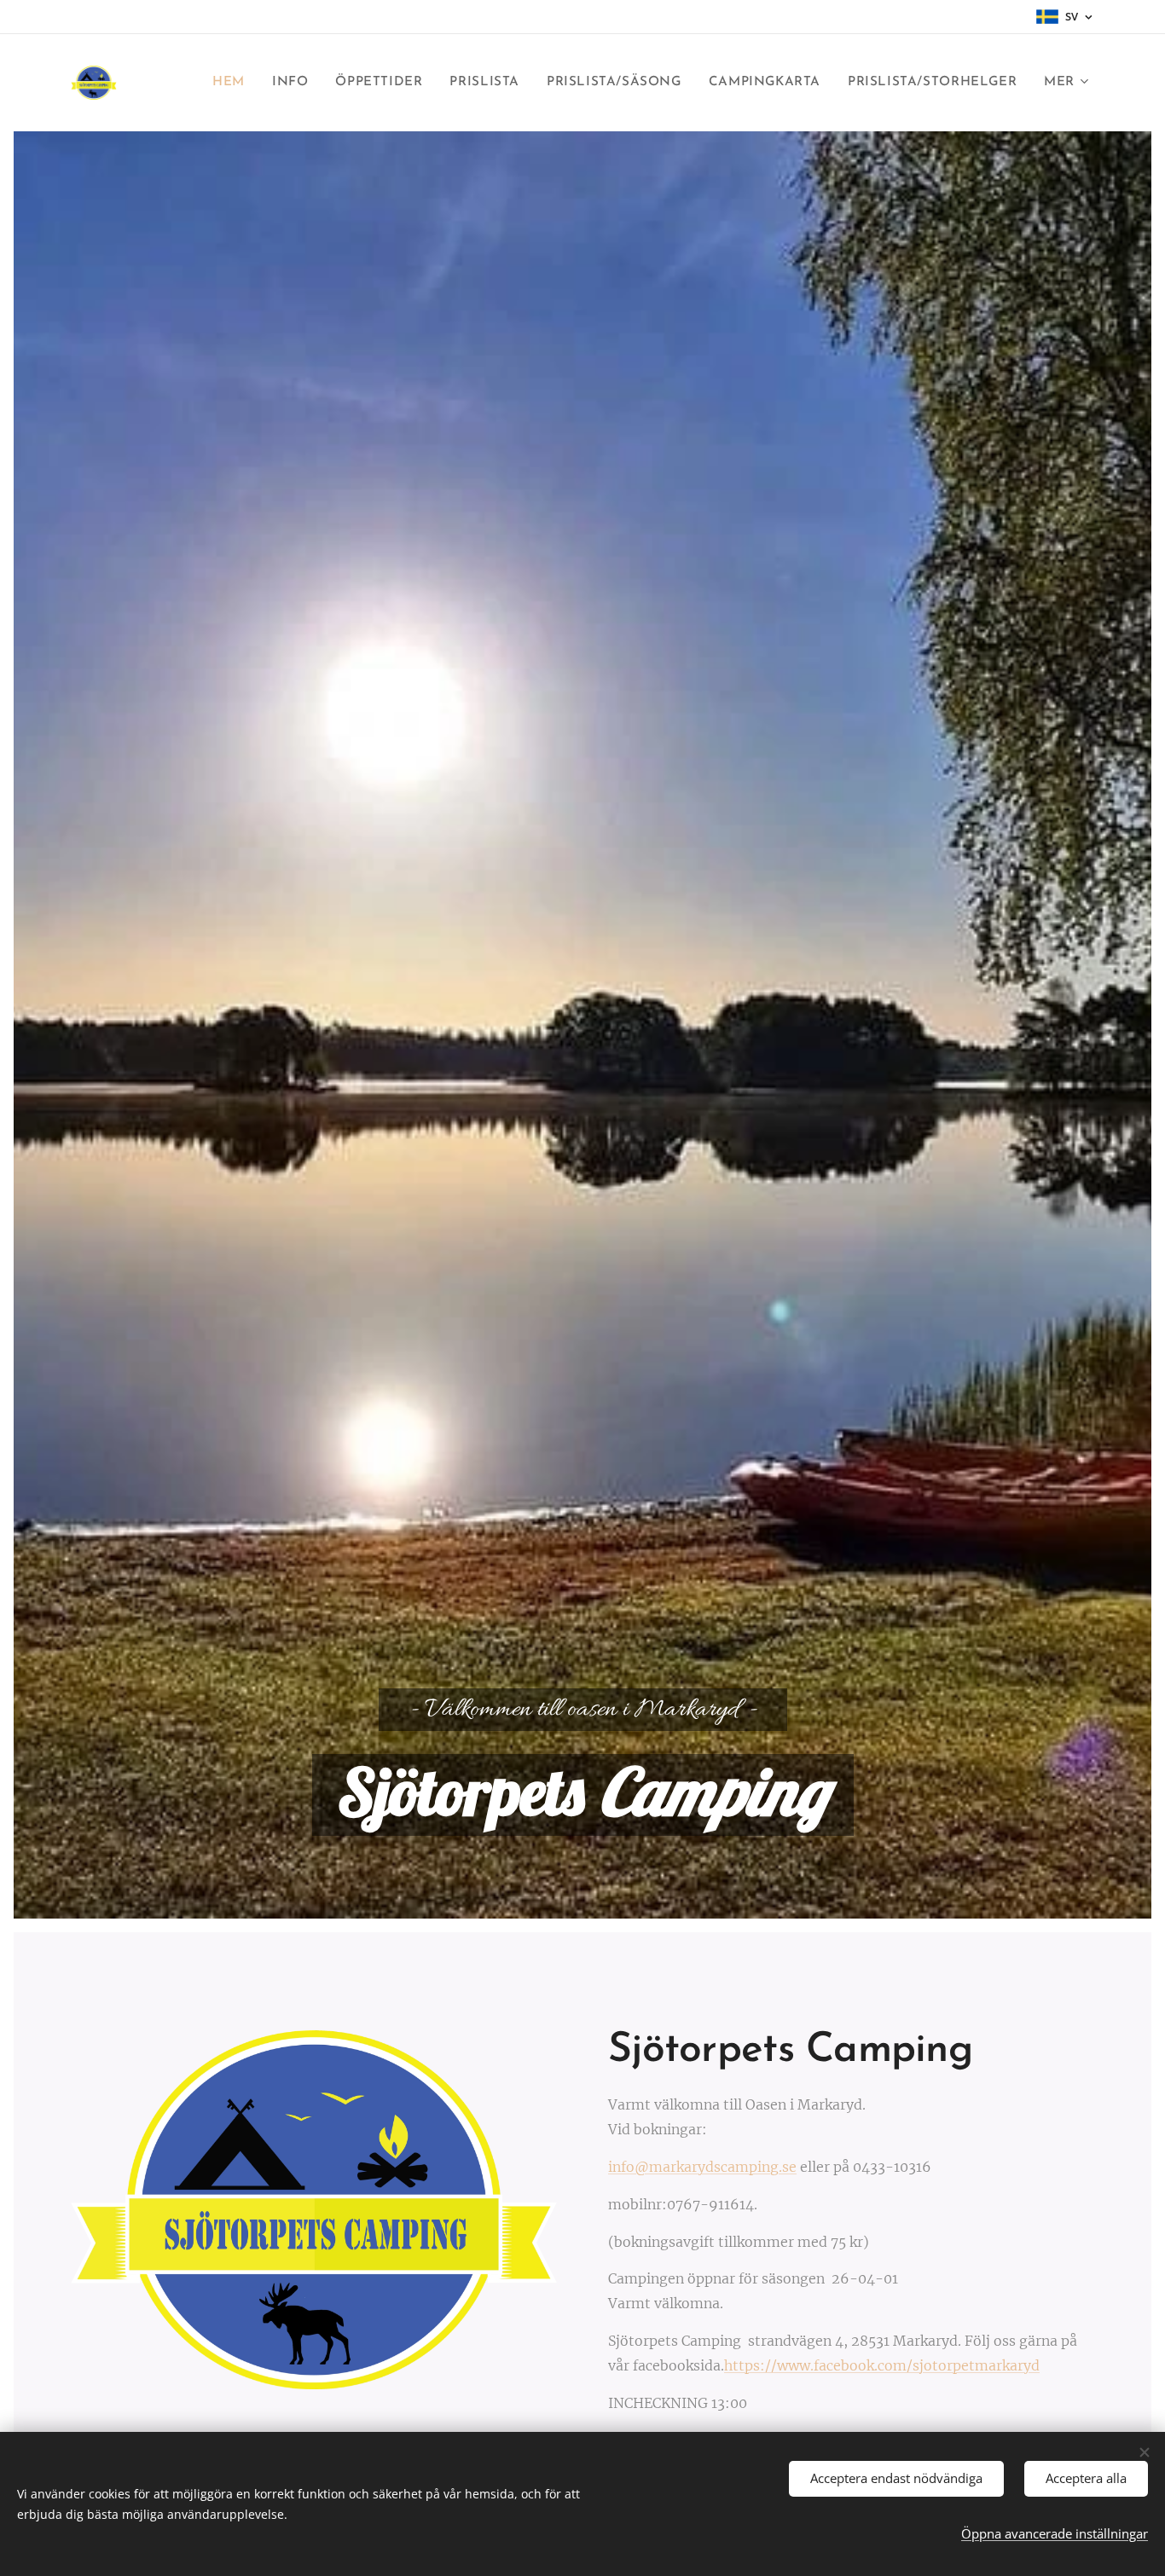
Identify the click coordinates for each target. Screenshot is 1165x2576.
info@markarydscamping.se (702, 2167)
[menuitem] (233, 83)
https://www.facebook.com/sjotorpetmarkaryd (882, 2365)
